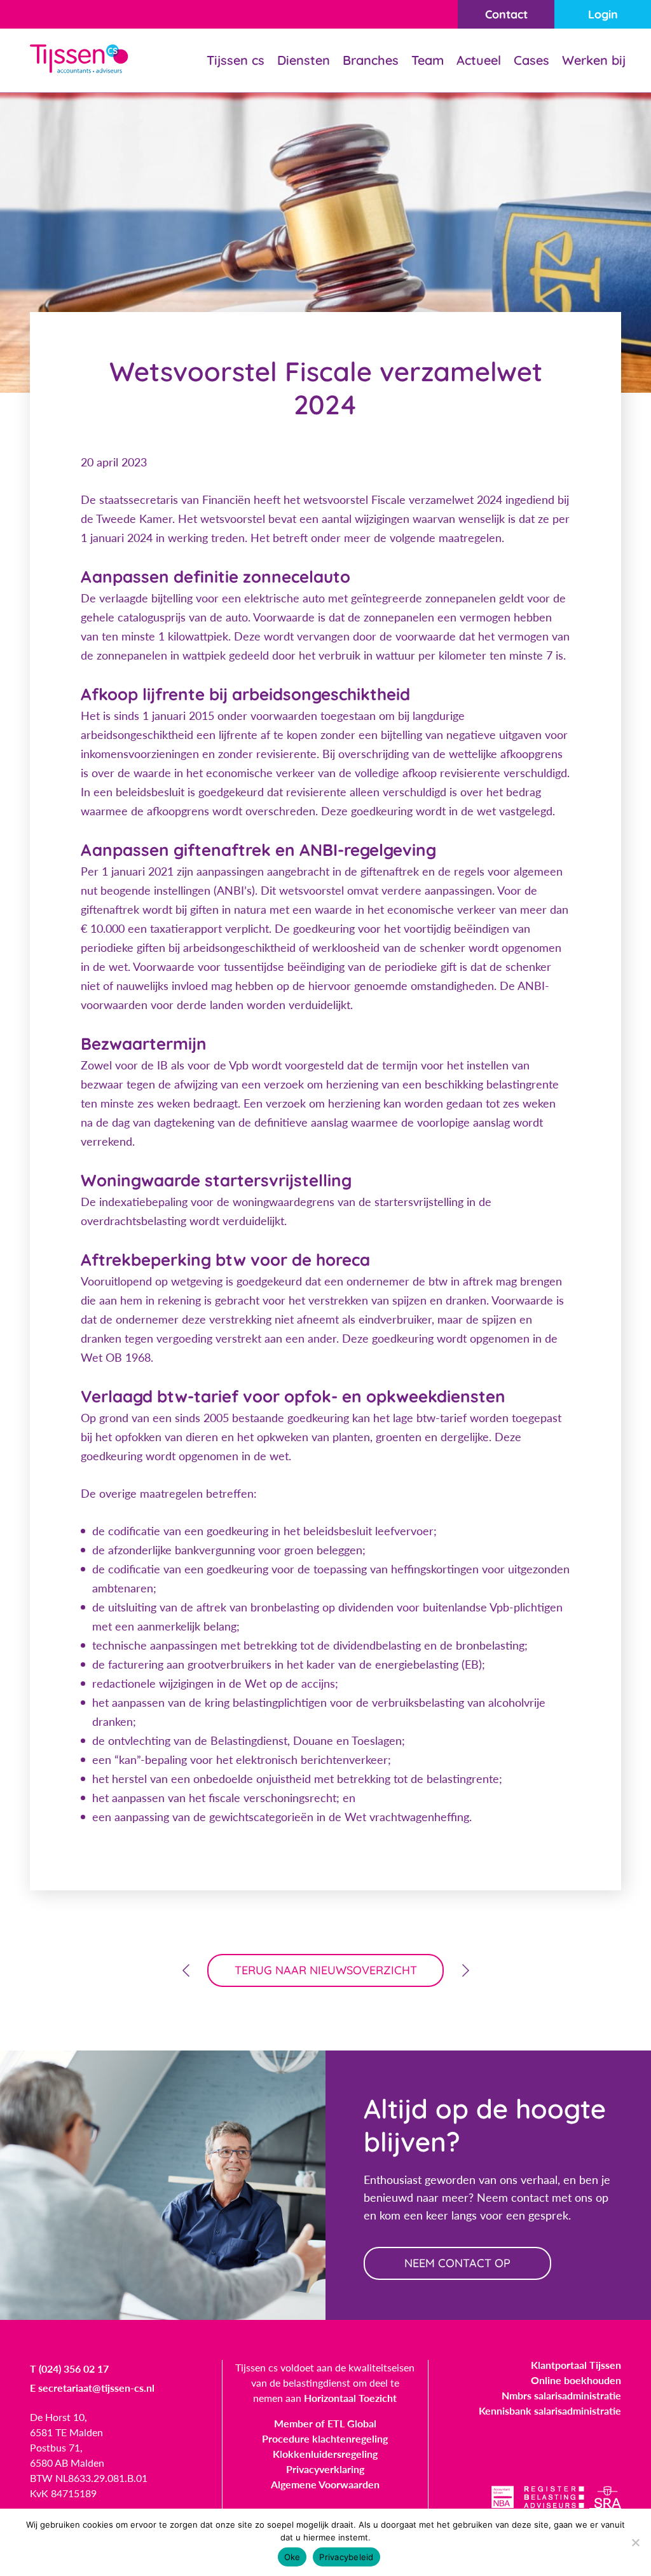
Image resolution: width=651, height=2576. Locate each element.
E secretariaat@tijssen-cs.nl (92, 2388)
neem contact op (457, 2263)
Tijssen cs (236, 60)
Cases (531, 60)
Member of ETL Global (325, 2423)
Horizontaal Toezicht (350, 2398)
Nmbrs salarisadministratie (561, 2395)
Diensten (304, 60)
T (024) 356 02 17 (69, 2369)
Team (428, 60)
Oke (292, 2557)
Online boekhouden (576, 2380)
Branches (371, 60)
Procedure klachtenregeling (325, 2438)
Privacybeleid (346, 2557)
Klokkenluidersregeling (325, 2454)
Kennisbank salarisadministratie (550, 2410)
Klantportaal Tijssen (576, 2365)
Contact (506, 14)
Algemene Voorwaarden (325, 2484)
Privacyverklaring (325, 2469)
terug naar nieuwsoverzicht (326, 1970)
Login (603, 14)
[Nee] (635, 2542)
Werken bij (594, 60)
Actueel (479, 60)
